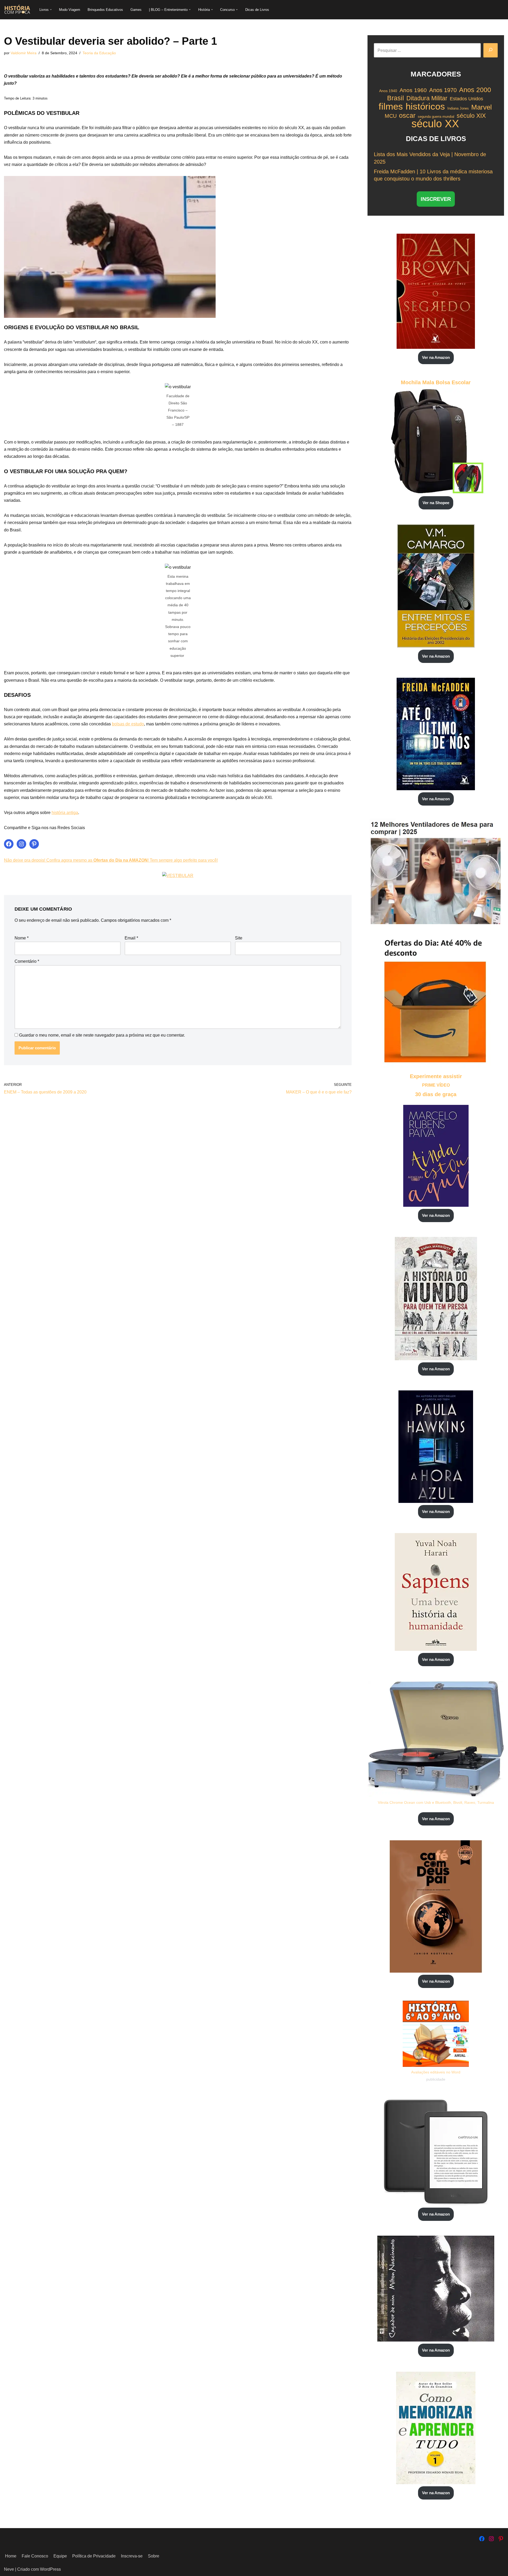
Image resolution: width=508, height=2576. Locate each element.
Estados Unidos (466, 99)
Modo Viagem (70, 10)
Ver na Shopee (436, 503)
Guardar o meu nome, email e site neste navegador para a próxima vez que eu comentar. (102, 1035)
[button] (51, 10)
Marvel (482, 107)
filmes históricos (412, 106)
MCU (391, 116)
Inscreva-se (132, 2556)
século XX (435, 124)
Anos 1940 (388, 91)
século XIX (471, 116)
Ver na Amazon (436, 357)
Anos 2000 (475, 90)
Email (131, 938)
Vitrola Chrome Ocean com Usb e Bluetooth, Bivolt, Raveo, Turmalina (436, 1802)
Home (11, 2556)
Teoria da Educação (99, 53)
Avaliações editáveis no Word (436, 2072)
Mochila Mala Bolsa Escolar (436, 382)
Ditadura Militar (427, 98)
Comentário (27, 961)
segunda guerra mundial (436, 117)
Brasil (396, 98)
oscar (407, 116)
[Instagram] (21, 844)
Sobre (154, 2556)
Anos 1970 (443, 90)
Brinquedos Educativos (105, 10)
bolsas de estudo (128, 724)
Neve (9, 2569)
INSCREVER (436, 199)
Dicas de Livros (257, 10)
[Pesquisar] (491, 50)
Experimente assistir (436, 1076)
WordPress (50, 2569)
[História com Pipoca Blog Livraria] (17, 10)
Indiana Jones (458, 108)
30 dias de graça (436, 1094)
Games (136, 10)
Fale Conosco (35, 2556)
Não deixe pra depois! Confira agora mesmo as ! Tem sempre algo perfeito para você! (111, 860)
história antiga (65, 813)
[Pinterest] (34, 844)
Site (239, 938)
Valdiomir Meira (24, 53)
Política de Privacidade (94, 2556)
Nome (22, 938)
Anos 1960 (413, 90)
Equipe (60, 2556)
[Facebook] (9, 844)
